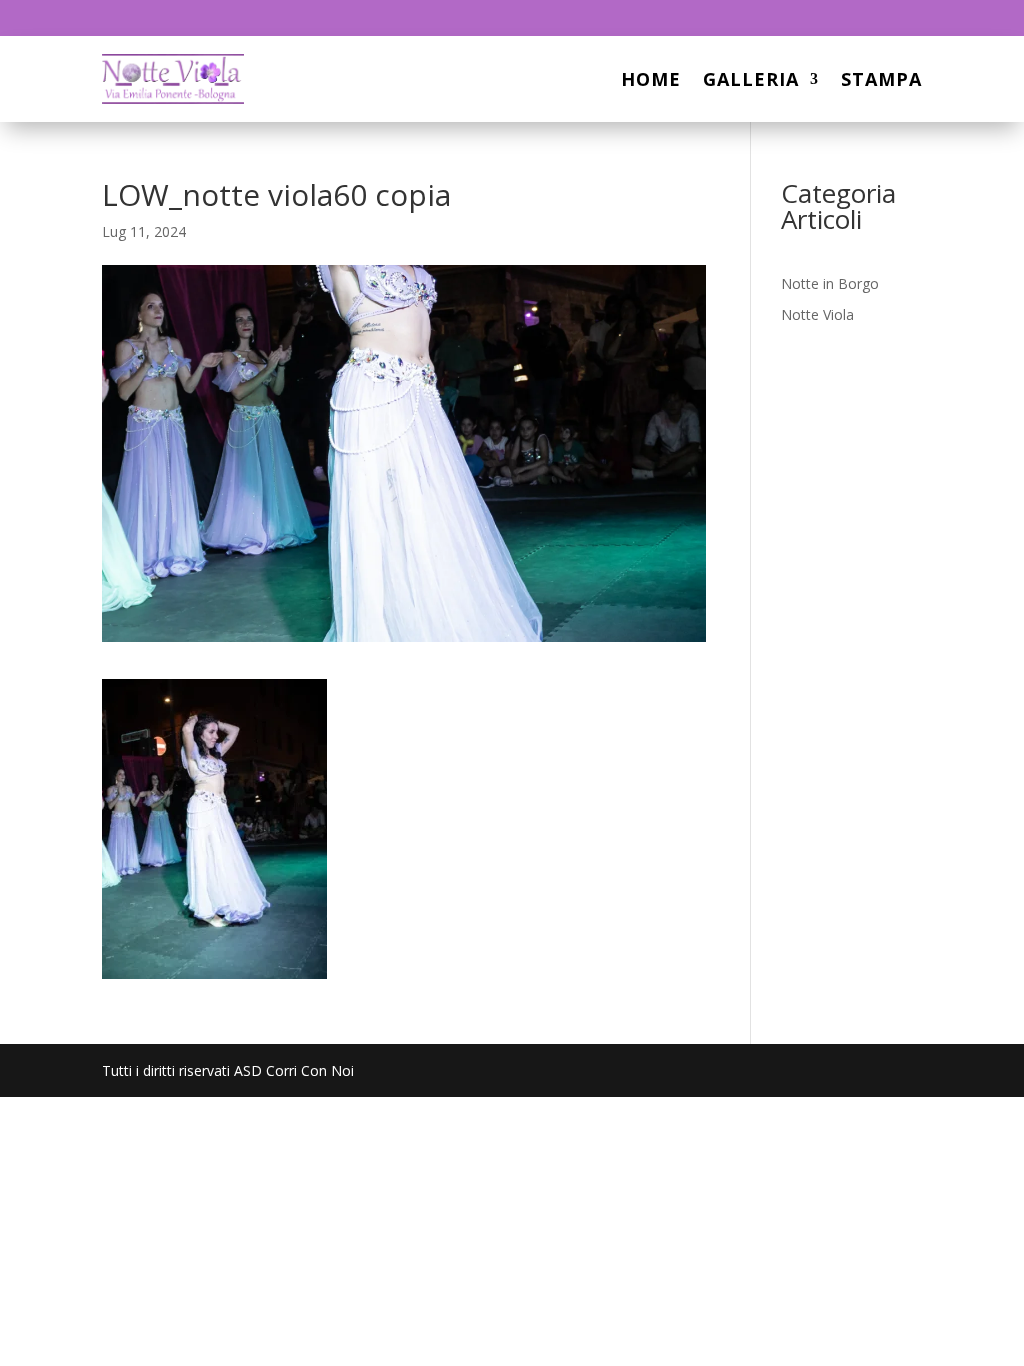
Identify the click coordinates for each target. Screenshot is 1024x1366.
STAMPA (881, 79)
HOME (651, 79)
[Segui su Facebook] (866, 18)
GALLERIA (751, 79)
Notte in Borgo (830, 283)
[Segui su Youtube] (906, 18)
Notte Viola (817, 314)
